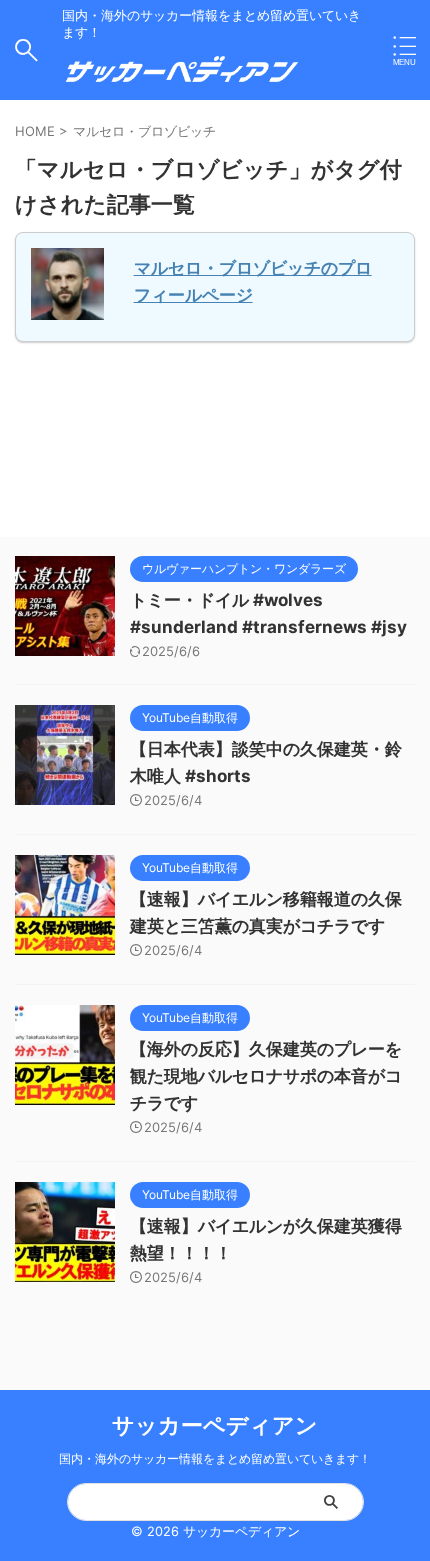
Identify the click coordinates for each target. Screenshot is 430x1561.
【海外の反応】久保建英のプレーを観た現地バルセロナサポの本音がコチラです (266, 1076)
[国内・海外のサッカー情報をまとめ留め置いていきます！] (182, 77)
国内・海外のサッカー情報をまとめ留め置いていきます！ (215, 1458)
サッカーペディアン (215, 1425)
